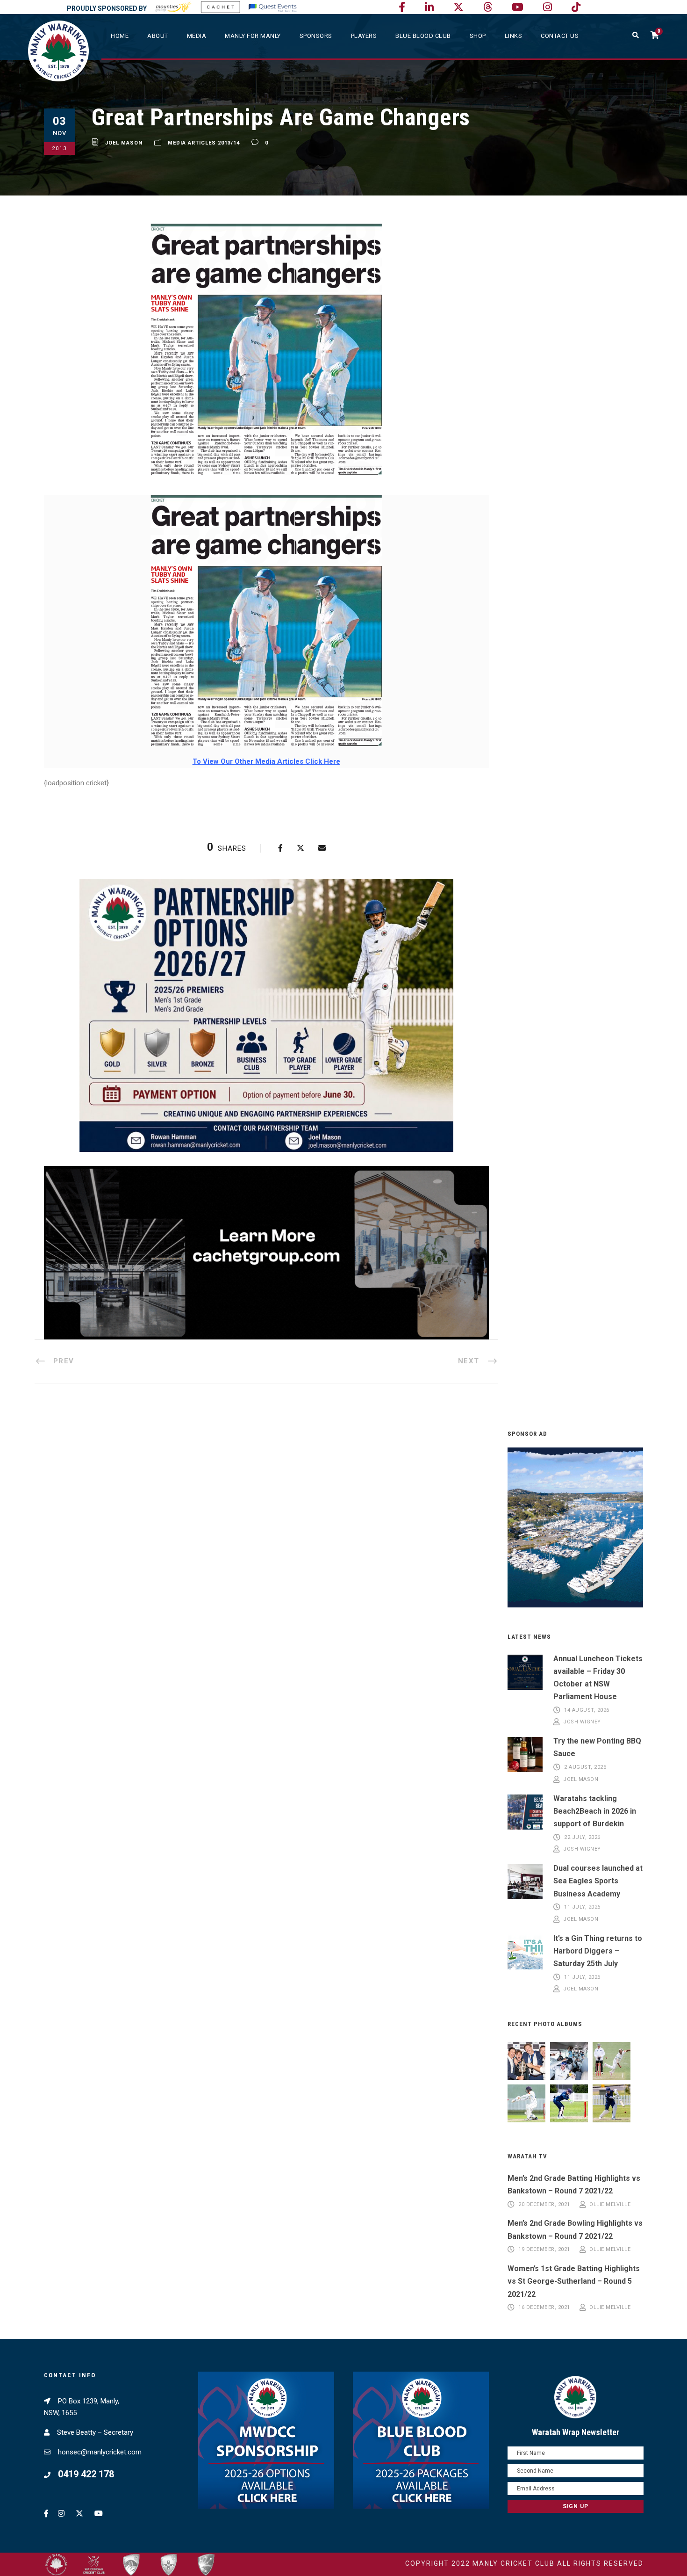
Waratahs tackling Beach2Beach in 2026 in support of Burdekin (595, 1811)
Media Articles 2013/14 (204, 143)
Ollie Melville (610, 2204)
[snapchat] (576, 7)
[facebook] (402, 7)
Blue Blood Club (423, 36)
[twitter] (458, 7)
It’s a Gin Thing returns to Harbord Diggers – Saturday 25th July (598, 1951)
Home (120, 36)
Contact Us (560, 36)
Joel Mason (124, 143)
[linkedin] (429, 7)
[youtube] (518, 7)
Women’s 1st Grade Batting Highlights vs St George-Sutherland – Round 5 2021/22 (574, 2281)
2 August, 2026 (585, 1768)
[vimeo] (488, 7)
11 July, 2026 (582, 1907)
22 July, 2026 (582, 1837)
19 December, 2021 (544, 2250)
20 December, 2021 (544, 2204)
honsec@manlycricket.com (100, 2452)
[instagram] (547, 7)
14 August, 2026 (587, 1710)
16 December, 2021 (544, 2308)
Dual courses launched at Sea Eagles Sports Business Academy (598, 1881)
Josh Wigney (582, 1722)
